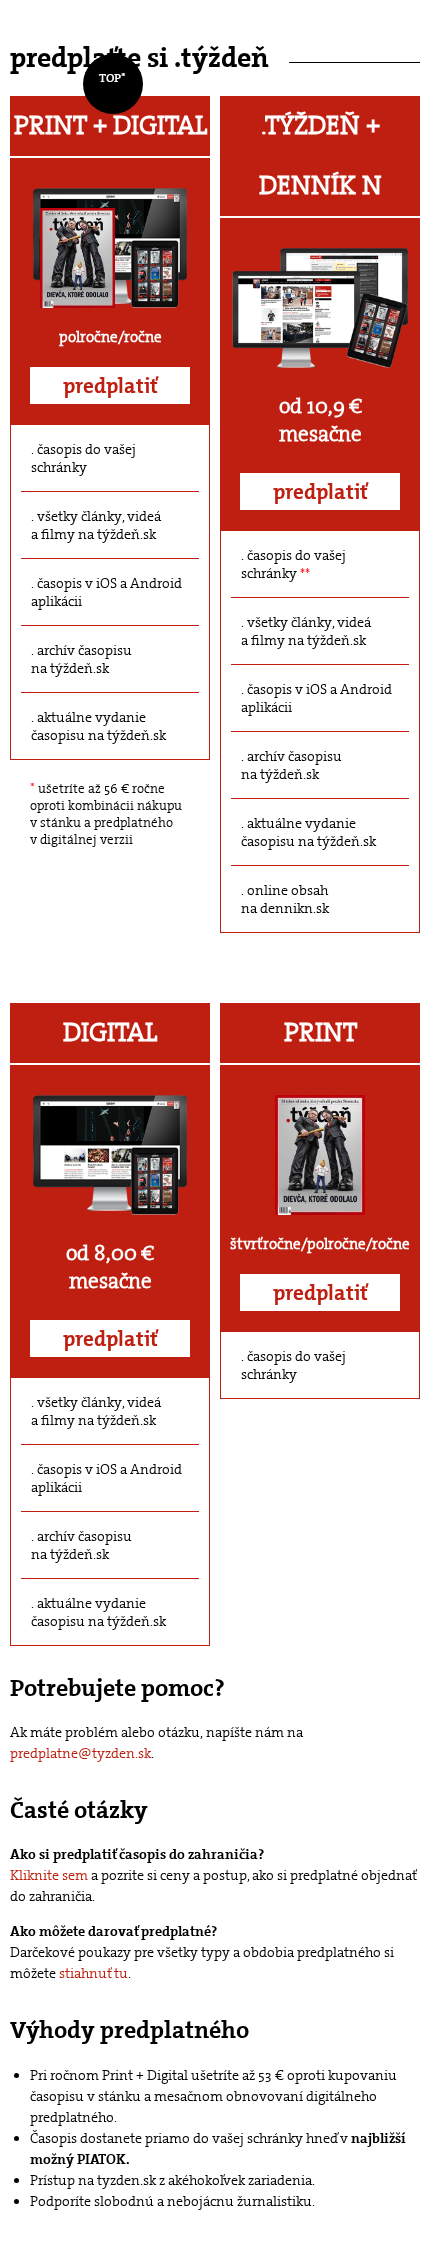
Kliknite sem (49, 1875)
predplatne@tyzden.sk (80, 1753)
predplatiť (110, 386)
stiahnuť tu (93, 1973)
